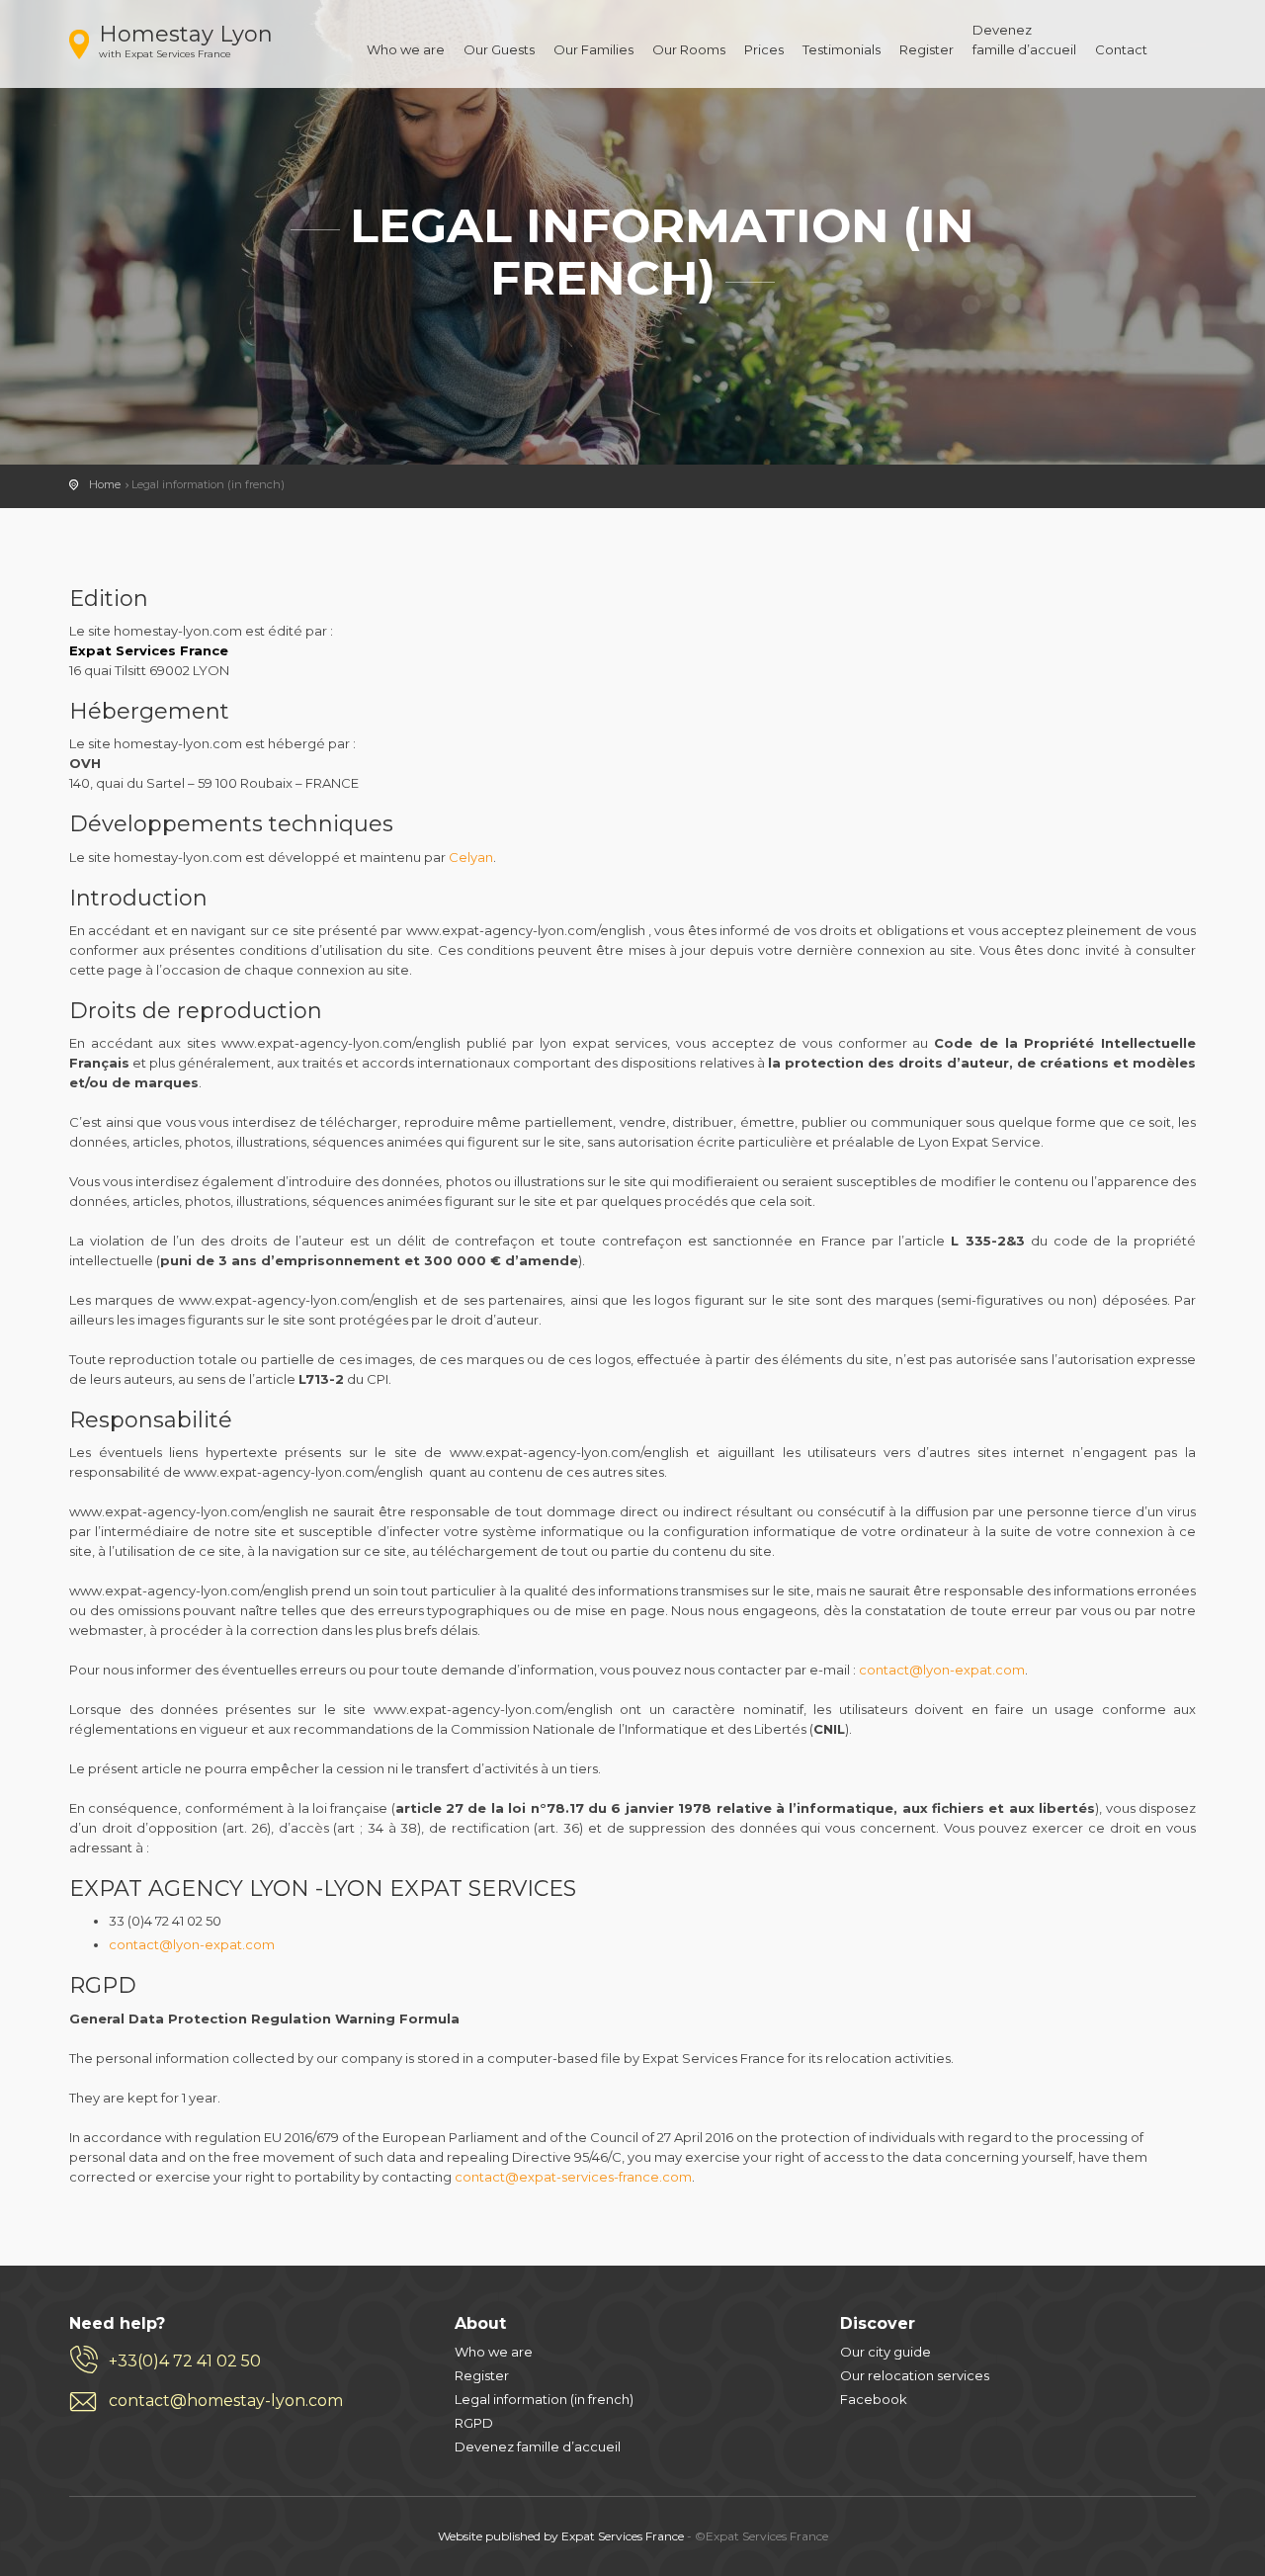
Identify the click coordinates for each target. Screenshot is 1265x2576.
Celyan (471, 857)
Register (927, 49)
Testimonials (842, 49)
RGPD (474, 2423)
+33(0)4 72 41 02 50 (185, 2361)
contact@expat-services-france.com (573, 2177)
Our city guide (885, 2352)
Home (105, 484)
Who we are (406, 49)
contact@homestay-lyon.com (226, 2401)
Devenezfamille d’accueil (1024, 40)
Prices (764, 49)
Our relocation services (915, 2375)
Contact (1121, 49)
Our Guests (499, 49)
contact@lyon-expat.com (942, 1670)
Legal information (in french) (544, 2399)
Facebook (874, 2399)
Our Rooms (689, 49)
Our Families (593, 49)
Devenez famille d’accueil (538, 2447)
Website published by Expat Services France (561, 2536)
